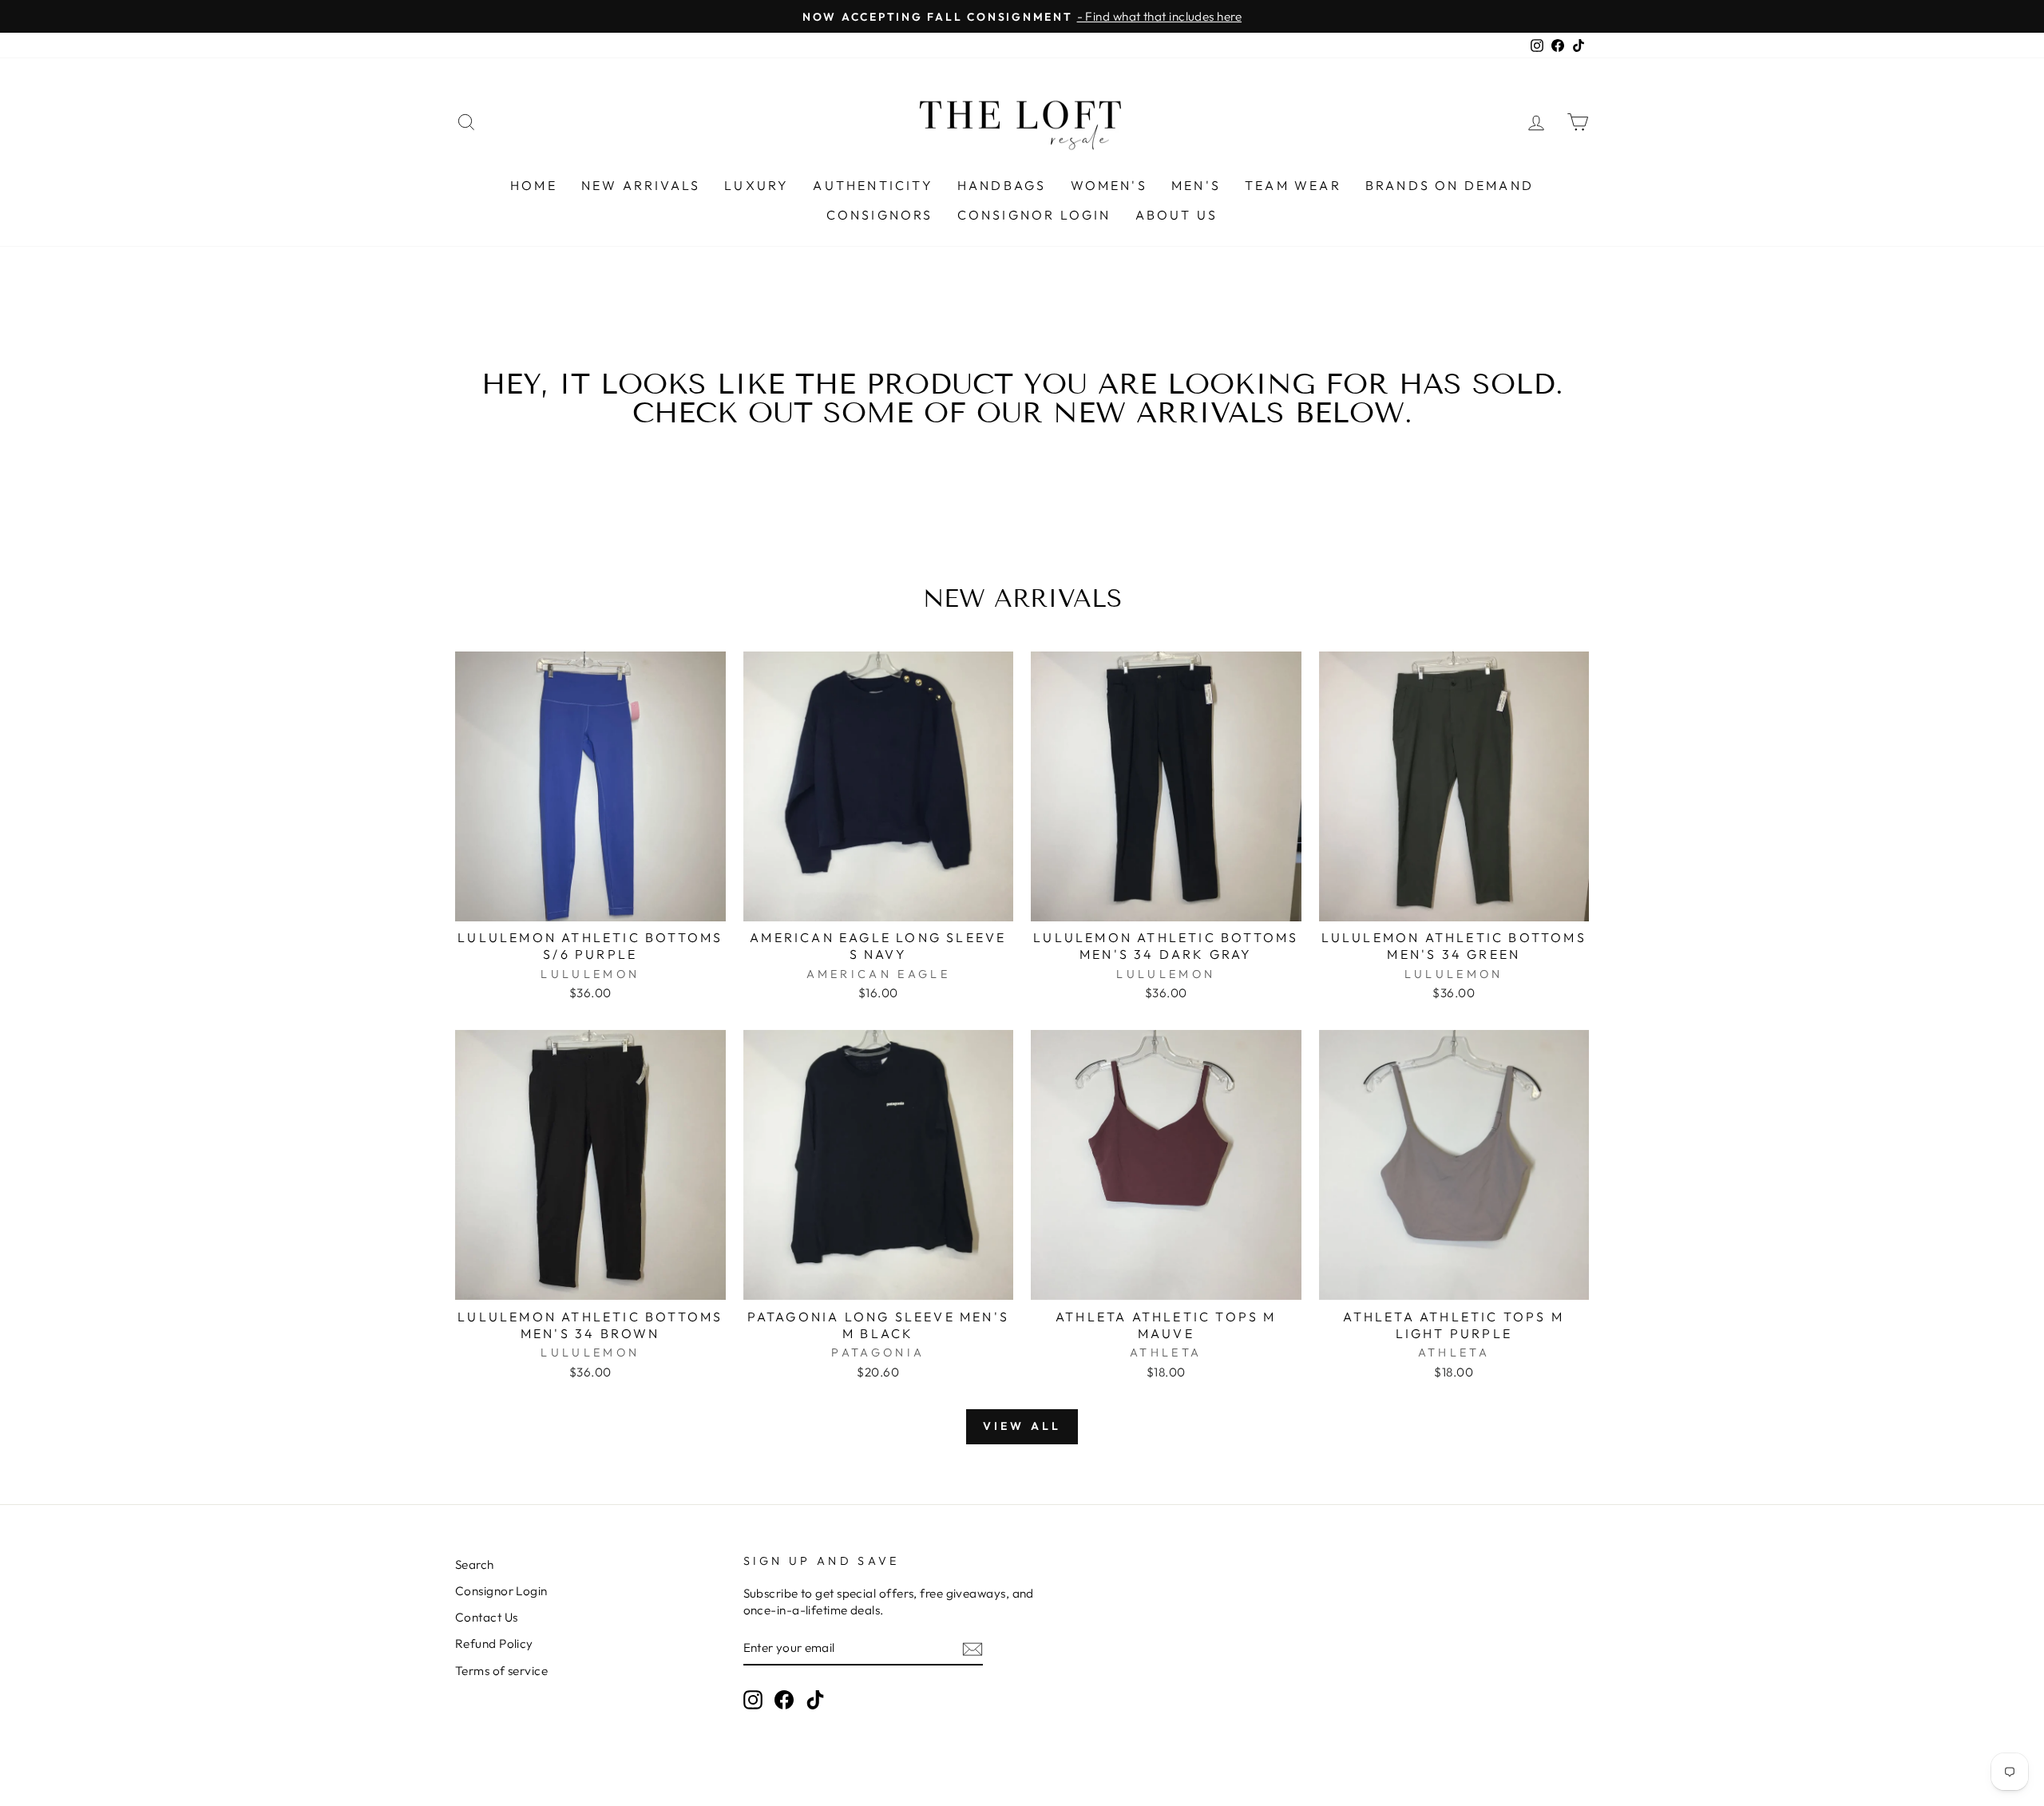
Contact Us (487, 1617)
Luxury (757, 185)
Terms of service (501, 1671)
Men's (1196, 185)
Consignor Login (1034, 215)
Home (534, 185)
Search (475, 1564)
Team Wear (1293, 185)
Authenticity (873, 185)
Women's (1109, 185)
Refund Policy (494, 1644)
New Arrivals (641, 185)
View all (1022, 1426)
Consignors (880, 215)
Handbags (1002, 185)
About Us (1177, 215)
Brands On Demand (1450, 185)
